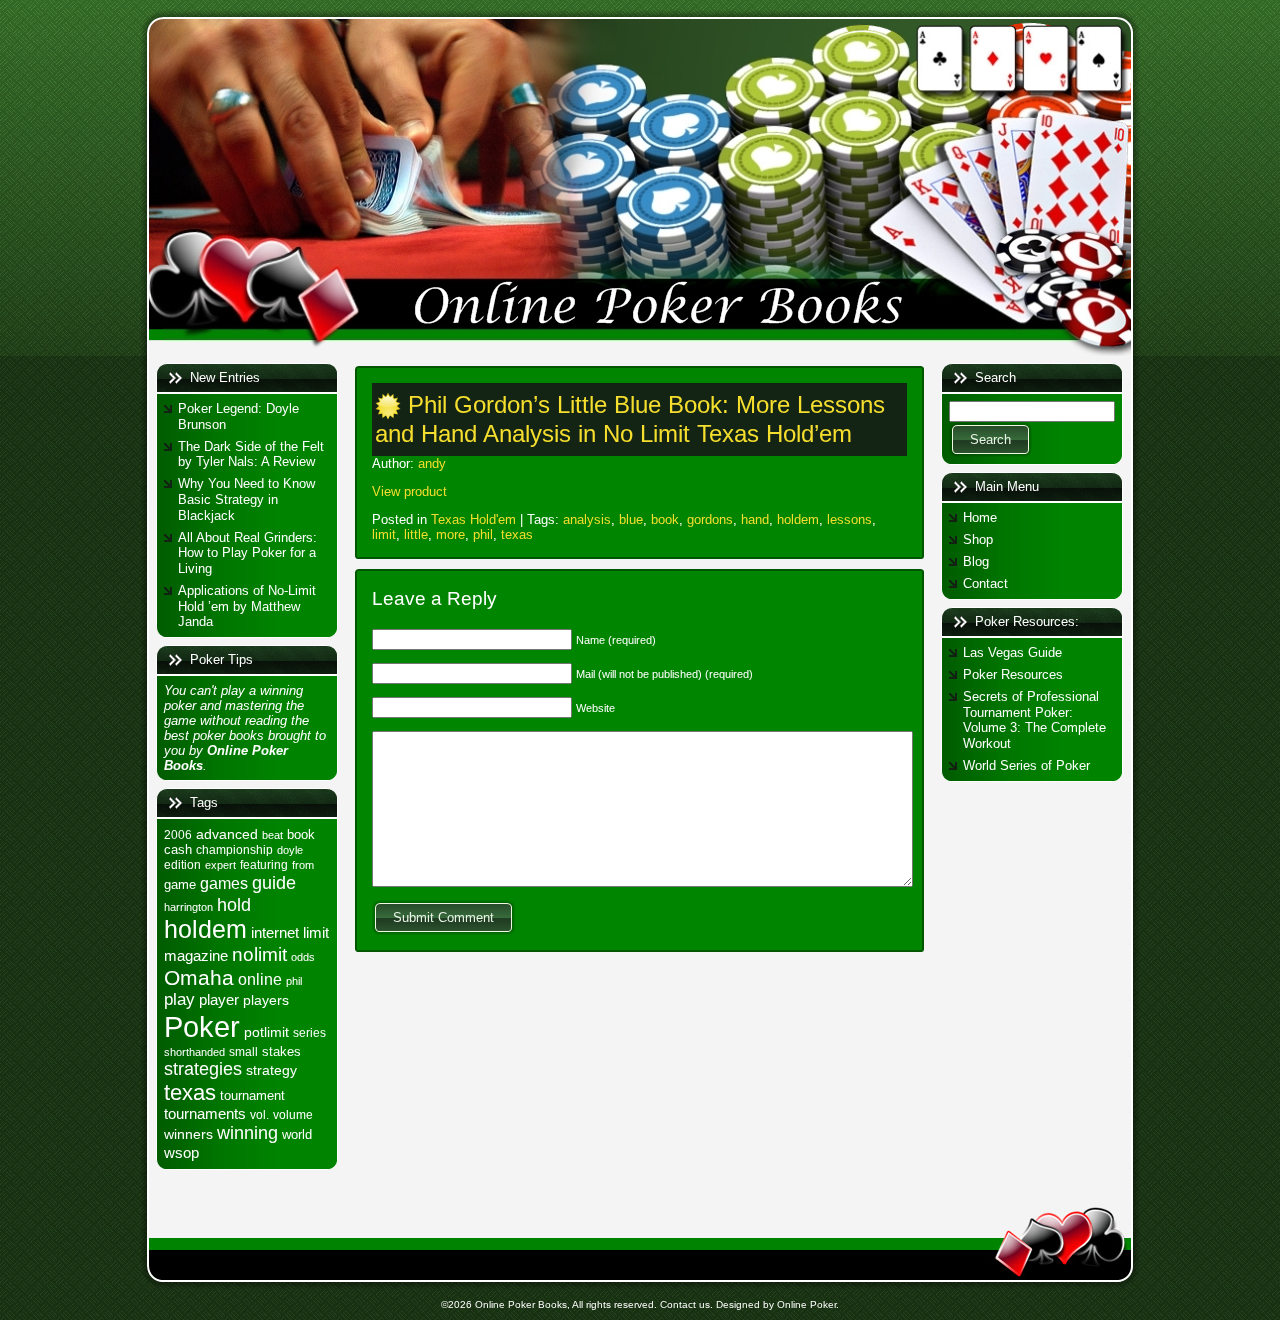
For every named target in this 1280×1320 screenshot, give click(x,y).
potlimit (266, 1032)
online (260, 979)
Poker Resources (1013, 674)
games (224, 883)
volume (293, 1115)
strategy (271, 1070)
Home (980, 517)
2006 (178, 835)
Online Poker (806, 1304)
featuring (264, 865)
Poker (202, 1026)
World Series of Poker (1026, 765)
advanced (227, 834)
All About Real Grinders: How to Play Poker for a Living (247, 553)
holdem (205, 929)
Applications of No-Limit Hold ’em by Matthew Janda (247, 606)
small (243, 1052)
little (416, 534)
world (297, 1134)
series (309, 1033)
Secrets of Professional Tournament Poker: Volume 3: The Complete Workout (1034, 720)
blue (631, 519)
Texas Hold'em (473, 519)
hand (755, 519)
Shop (978, 539)
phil (294, 981)
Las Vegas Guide (1012, 652)
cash (178, 849)
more (450, 534)
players (266, 1000)
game (180, 884)
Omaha (199, 977)
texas (190, 1092)
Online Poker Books (521, 1304)
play (179, 999)
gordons (710, 519)
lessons (849, 519)
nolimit (259, 954)
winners (188, 1134)
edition (182, 865)
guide (274, 882)
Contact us (685, 1304)
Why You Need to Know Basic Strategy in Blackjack (246, 499)
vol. (259, 1115)
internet (275, 932)
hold (234, 904)
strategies (203, 1069)
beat (272, 835)
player (219, 999)
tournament (252, 1095)
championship (234, 850)
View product (409, 491)
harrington (188, 907)
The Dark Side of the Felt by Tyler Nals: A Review (251, 454)
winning (247, 1132)
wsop (181, 1152)
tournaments (205, 1114)
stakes (281, 1051)
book (301, 834)
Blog (976, 561)
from (303, 865)
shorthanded (194, 1052)
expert (220, 865)
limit (316, 932)
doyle (290, 850)
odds (303, 957)
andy (432, 463)
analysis (587, 519)
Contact (985, 583)
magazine (196, 956)
